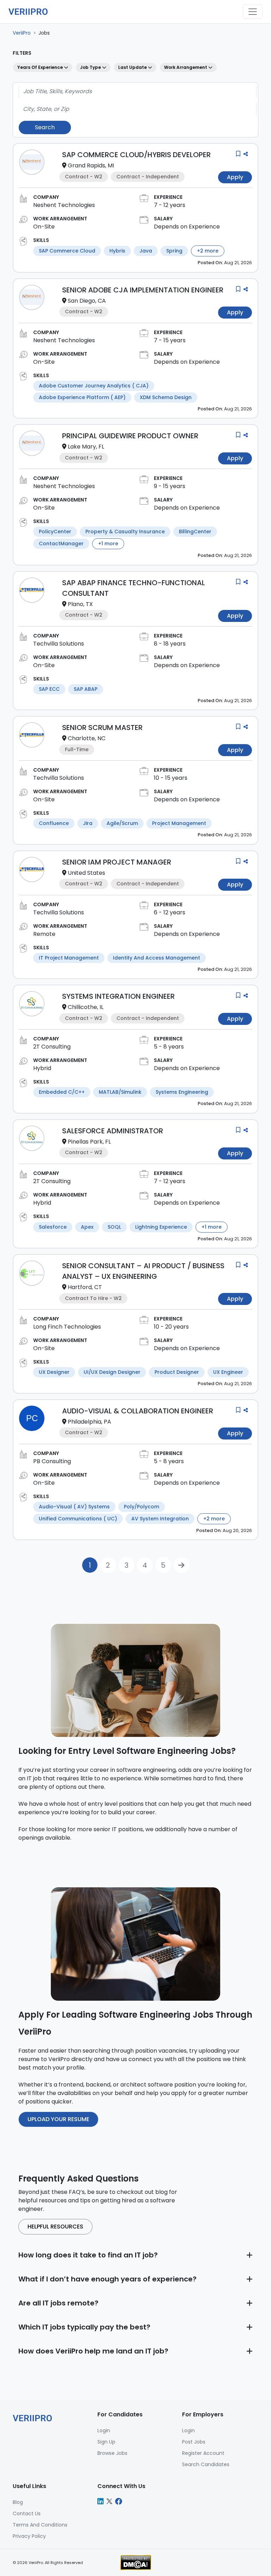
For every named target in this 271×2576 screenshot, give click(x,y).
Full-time (77, 749)
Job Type (91, 67)
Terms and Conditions (40, 2525)
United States (86, 873)
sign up (106, 2442)
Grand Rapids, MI (91, 165)
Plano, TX (80, 604)
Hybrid (42, 1068)
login (104, 2430)
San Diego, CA (87, 301)
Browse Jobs (112, 2453)
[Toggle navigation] (253, 12)
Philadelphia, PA (89, 1422)
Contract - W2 (84, 177)
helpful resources (55, 2227)
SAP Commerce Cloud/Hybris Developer (136, 155)
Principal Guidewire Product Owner (130, 436)
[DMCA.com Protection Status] (136, 2562)
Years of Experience (41, 67)
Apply (235, 177)
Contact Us (27, 2513)
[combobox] (135, 91)
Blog (18, 2502)
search (45, 127)
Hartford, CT (85, 1287)
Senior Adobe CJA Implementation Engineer (143, 290)
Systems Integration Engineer (118, 996)
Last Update (133, 67)
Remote (44, 934)
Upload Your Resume (58, 2119)
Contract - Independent (148, 177)
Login (188, 2430)
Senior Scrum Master (102, 728)
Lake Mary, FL (86, 447)
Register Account (203, 2453)
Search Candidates (206, 2464)
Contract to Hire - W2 (93, 1298)
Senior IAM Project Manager (117, 862)
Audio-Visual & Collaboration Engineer (138, 1411)
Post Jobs (194, 2442)
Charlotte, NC (87, 738)
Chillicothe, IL (86, 1007)
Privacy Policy (29, 2536)
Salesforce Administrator (113, 1131)
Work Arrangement (186, 67)
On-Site (44, 227)
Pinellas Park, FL (89, 1142)
